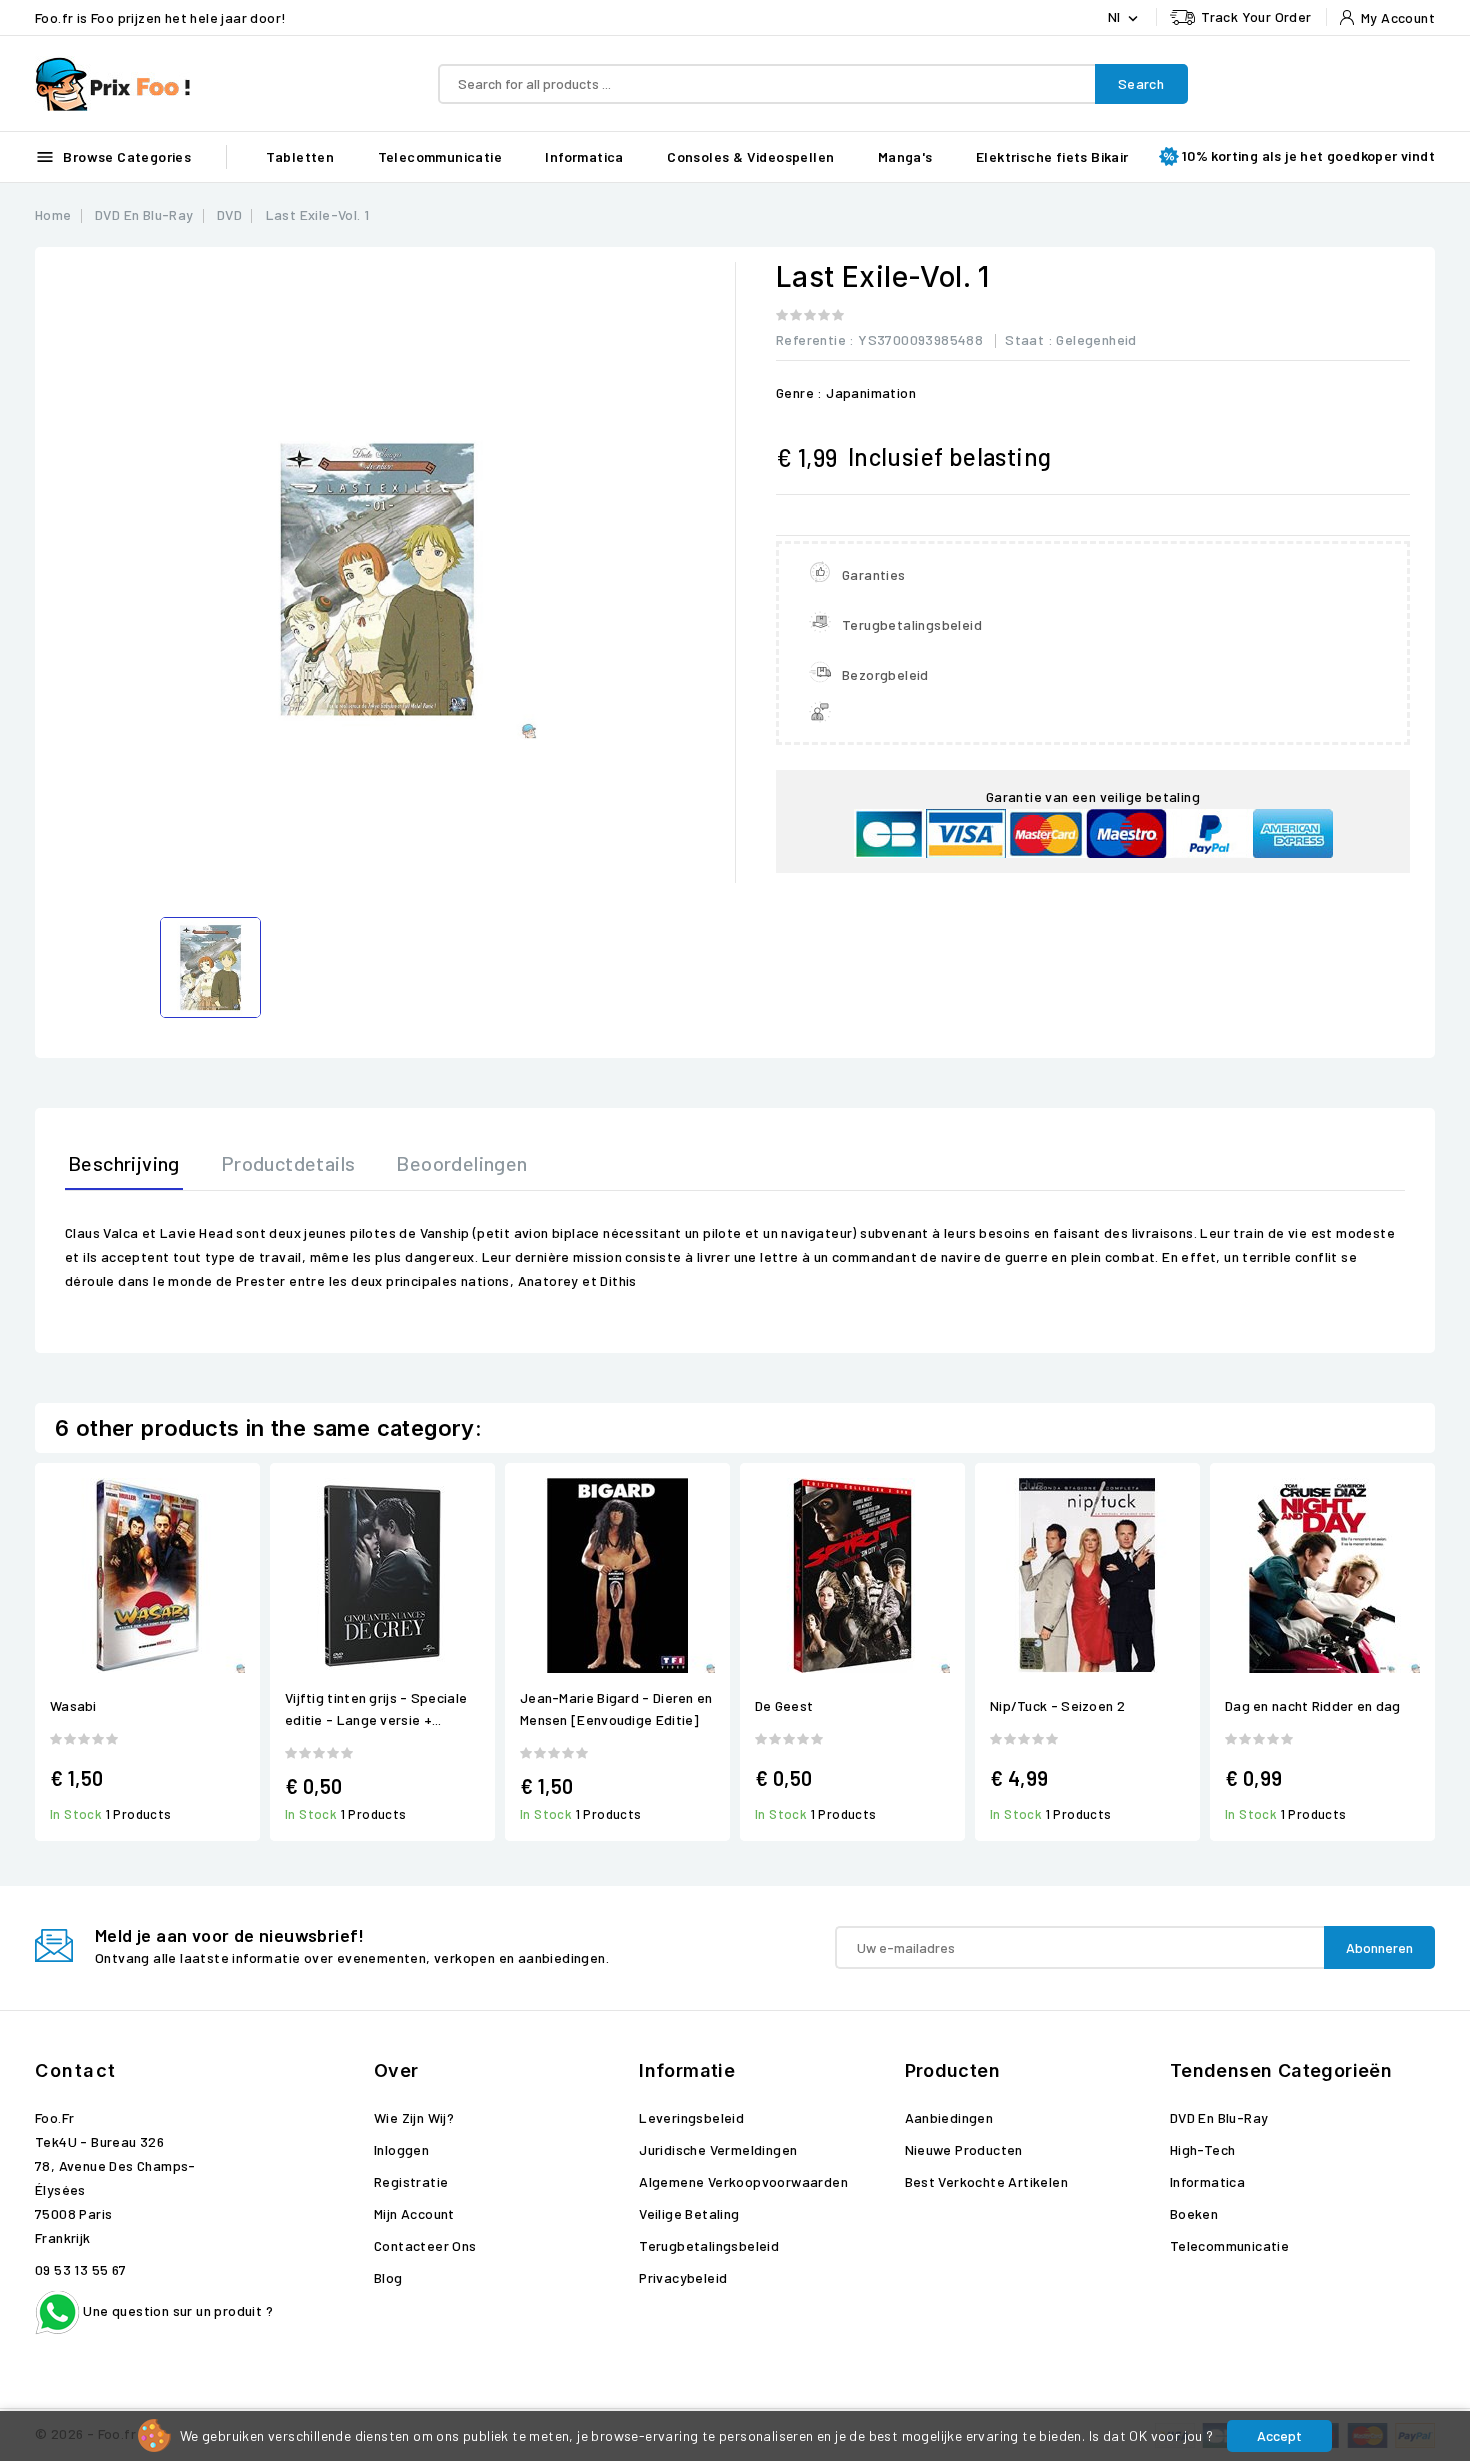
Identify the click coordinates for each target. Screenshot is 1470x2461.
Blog (388, 2277)
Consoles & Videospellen (750, 156)
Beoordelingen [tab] (461, 1163)
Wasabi (73, 1705)
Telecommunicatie (440, 156)
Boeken (1194, 2213)
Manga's (905, 156)
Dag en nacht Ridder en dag (1313, 1705)
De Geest (784, 1705)
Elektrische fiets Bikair (1052, 156)
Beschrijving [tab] (124, 1163)
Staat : (1029, 339)
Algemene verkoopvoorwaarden (743, 2181)
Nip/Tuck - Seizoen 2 (1057, 1705)
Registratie (411, 2181)
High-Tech (1203, 2149)
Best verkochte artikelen (987, 2181)
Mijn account (414, 2213)
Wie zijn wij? (414, 2117)
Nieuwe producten (964, 2149)
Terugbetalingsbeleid (709, 2245)
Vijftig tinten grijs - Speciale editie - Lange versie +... (376, 1708)
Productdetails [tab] (288, 1163)
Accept (1279, 2435)
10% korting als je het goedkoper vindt (1308, 155)
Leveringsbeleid (691, 2117)
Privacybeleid (683, 2277)
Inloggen (401, 2149)
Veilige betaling (689, 2213)
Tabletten (300, 156)
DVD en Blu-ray (1219, 2117)
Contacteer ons (425, 2245)
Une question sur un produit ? (176, 2310)
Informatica (584, 156)
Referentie (811, 339)
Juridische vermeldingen (718, 2149)
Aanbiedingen (949, 2117)
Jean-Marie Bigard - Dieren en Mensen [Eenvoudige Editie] (616, 1708)
